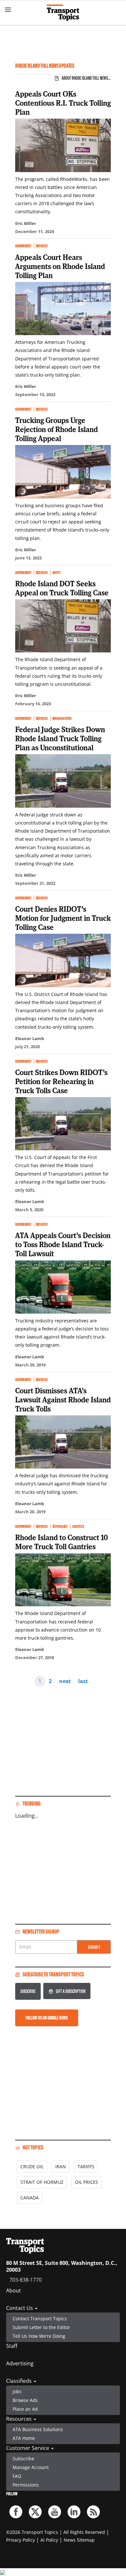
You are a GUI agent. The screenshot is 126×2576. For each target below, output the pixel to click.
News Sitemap (79, 2540)
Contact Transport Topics (40, 2318)
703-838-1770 (26, 2280)
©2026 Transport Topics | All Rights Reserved (56, 2532)
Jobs (17, 2391)
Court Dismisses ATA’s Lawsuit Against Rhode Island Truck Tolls (63, 1399)
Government (23, 246)
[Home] (63, 13)
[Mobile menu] (8, 10)
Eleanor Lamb (30, 1038)
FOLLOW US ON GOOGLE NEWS (47, 2018)
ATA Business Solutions (38, 2429)
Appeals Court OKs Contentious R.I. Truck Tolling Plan (63, 103)
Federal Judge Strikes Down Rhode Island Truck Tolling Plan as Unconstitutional (60, 738)
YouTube (55, 2512)
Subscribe (28, 1991)
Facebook (16, 2512)
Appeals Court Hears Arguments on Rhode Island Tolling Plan (60, 266)
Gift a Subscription (71, 1991)
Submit (94, 1947)
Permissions (26, 2485)
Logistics (78, 1526)
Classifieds (20, 2381)
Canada (30, 2198)
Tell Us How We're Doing (39, 2336)
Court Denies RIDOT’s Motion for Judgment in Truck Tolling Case (63, 918)
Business (42, 246)
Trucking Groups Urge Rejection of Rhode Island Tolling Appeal (57, 429)
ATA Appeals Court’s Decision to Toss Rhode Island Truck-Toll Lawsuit (63, 1244)
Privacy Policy (21, 2540)
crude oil (32, 2166)
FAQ (17, 2476)
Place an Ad (25, 2409)
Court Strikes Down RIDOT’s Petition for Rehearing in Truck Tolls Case (61, 1081)
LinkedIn (74, 2512)
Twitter (35, 2512)
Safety (57, 573)
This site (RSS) (93, 2512)
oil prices (87, 2182)
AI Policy (49, 2540)
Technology (60, 1526)
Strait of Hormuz (42, 2182)
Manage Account (31, 2467)
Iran (61, 2166)
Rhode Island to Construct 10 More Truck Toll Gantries (62, 1542)
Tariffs (86, 2166)
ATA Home (24, 2438)
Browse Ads (25, 2400)
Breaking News (62, 718)
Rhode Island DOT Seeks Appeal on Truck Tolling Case (62, 588)
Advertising (20, 2363)
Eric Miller (26, 223)
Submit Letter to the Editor (41, 2327)
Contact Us (20, 2308)
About (14, 2290)
